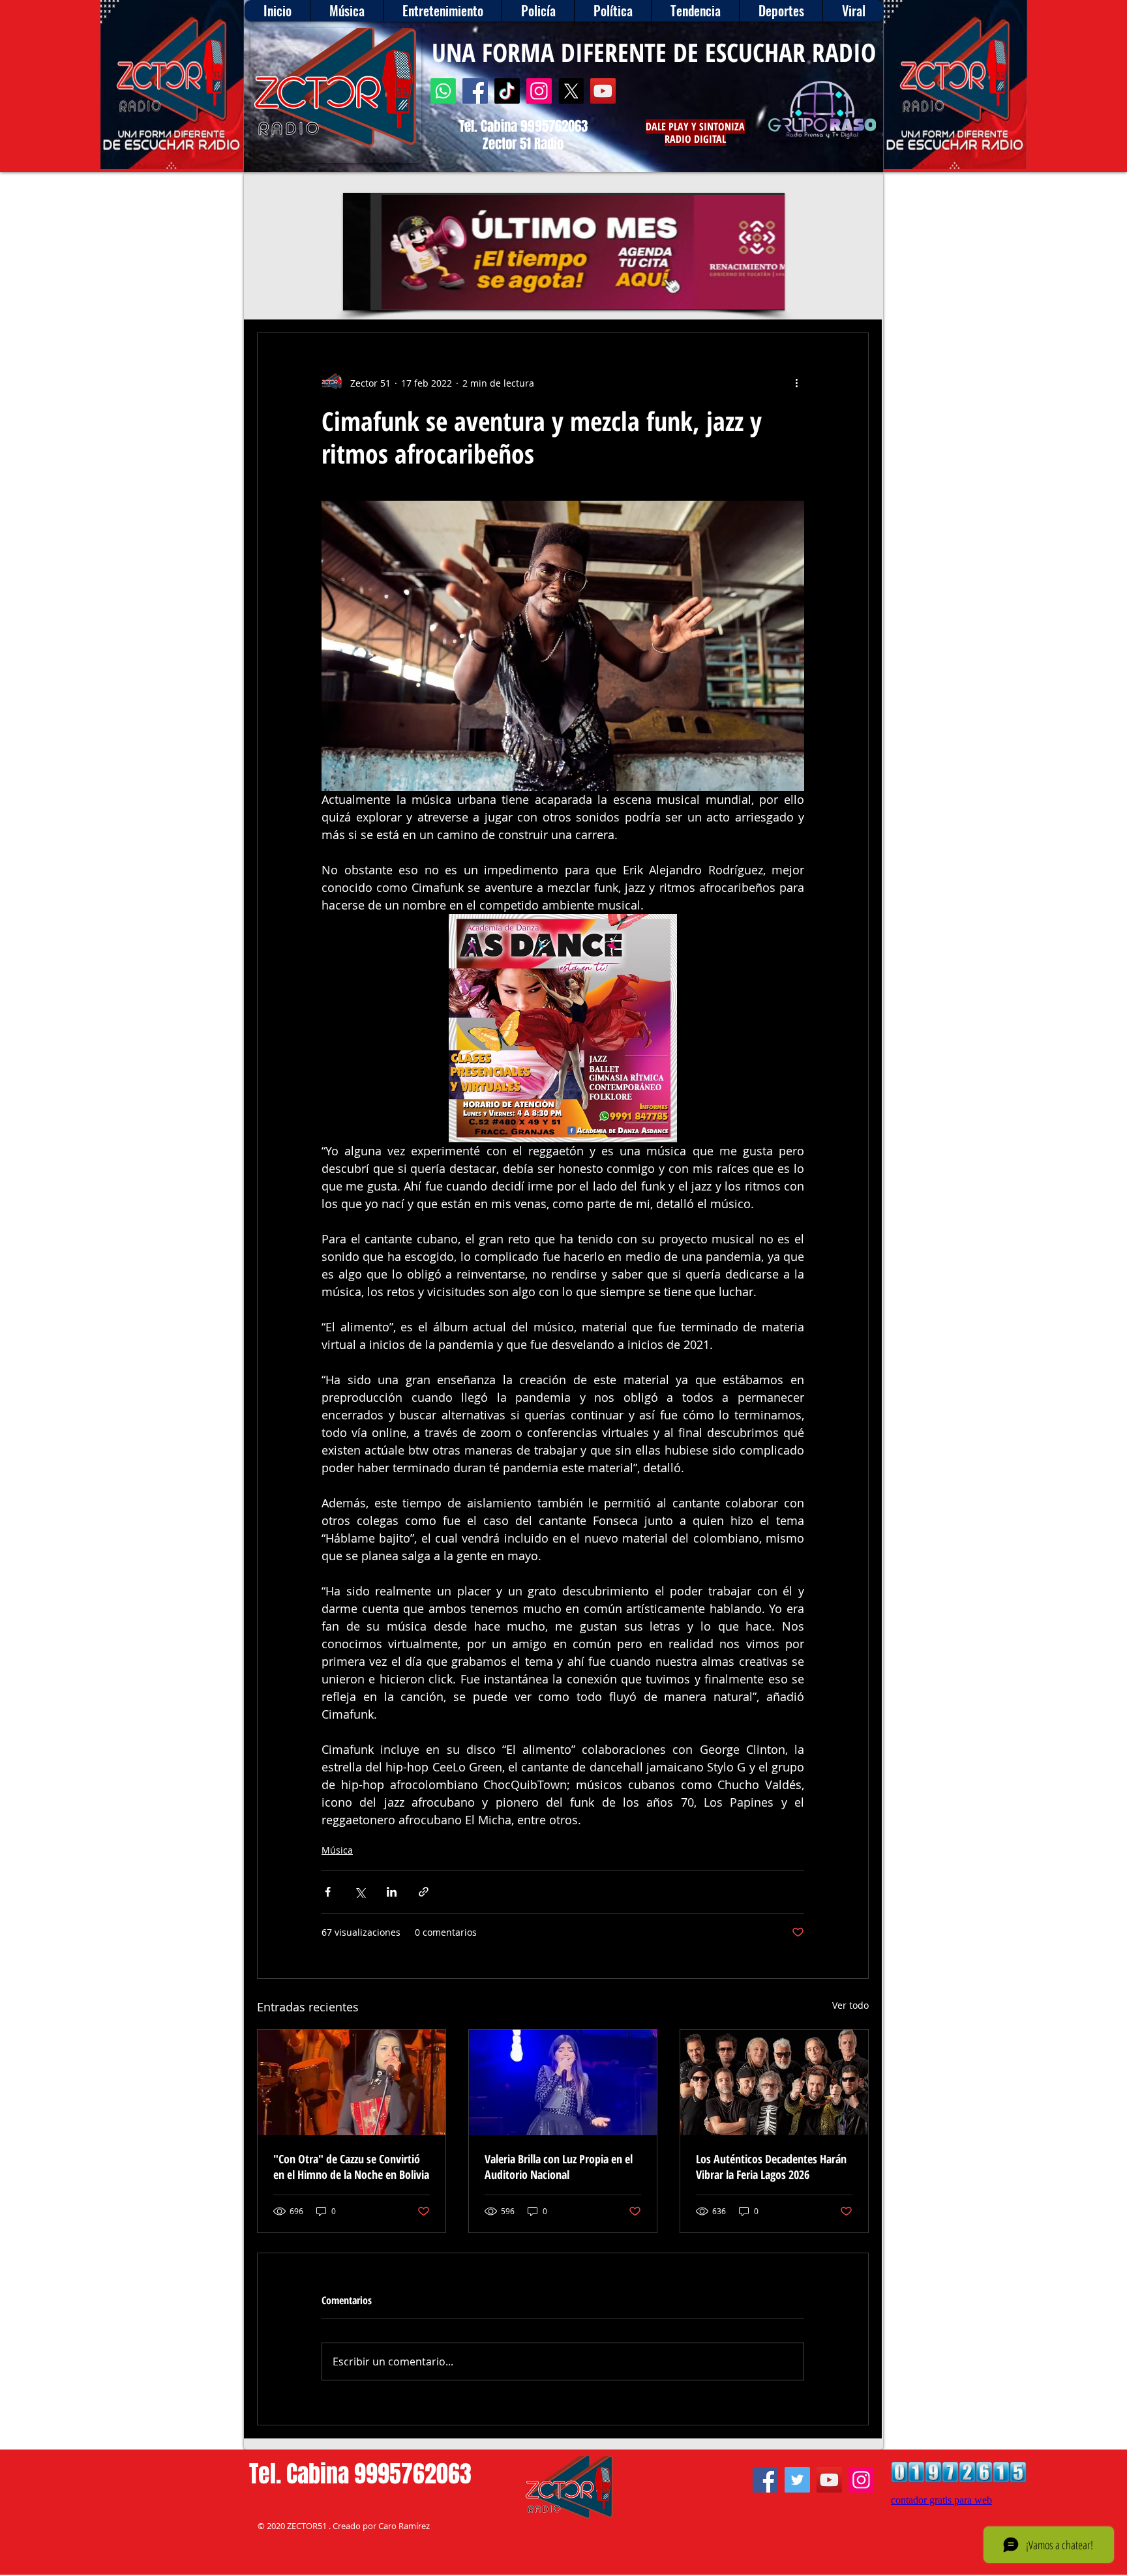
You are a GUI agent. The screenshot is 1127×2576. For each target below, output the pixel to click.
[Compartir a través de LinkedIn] (392, 1892)
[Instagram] (539, 91)
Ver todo (850, 2005)
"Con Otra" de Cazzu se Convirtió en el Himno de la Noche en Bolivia (351, 2167)
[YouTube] (603, 91)
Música (337, 1850)
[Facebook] (475, 91)
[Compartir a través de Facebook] (328, 1892)
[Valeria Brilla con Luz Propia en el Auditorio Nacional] (563, 2082)
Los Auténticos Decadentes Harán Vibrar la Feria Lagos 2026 (771, 2167)
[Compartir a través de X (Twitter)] (360, 1892)
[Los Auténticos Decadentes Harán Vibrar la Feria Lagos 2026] (774, 2082)
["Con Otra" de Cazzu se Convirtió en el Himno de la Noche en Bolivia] (352, 2082)
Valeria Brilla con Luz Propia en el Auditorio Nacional (559, 2167)
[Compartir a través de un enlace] (424, 1892)
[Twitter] (797, 2480)
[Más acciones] (796, 383)
